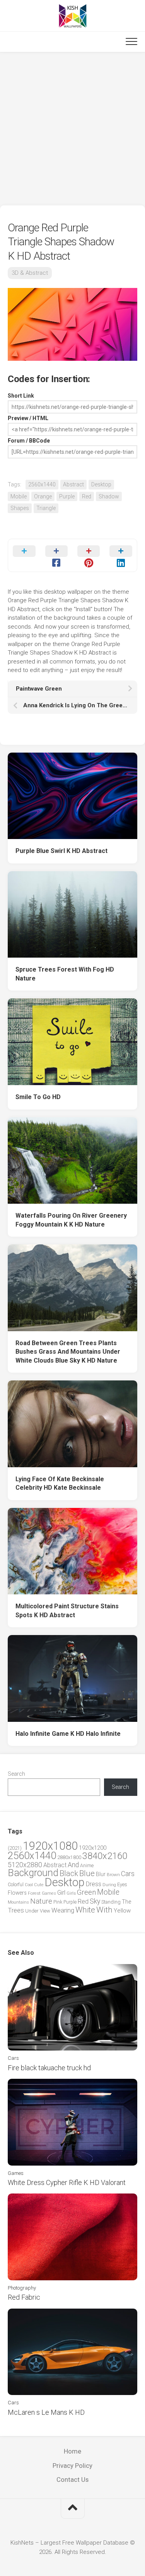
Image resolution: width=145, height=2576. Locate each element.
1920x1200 (93, 1848)
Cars (128, 1874)
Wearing (63, 1910)
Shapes (20, 508)
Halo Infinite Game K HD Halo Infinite (68, 1734)
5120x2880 (25, 1865)
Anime (87, 1865)
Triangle (46, 508)
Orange (43, 496)
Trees (16, 1910)
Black (69, 1874)
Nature (41, 1901)
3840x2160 (105, 1856)
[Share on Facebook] (56, 555)
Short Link (21, 396)
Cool (29, 1885)
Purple (67, 496)
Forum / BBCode (29, 441)
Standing (111, 1902)
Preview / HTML (28, 418)
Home (72, 2451)
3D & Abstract (30, 273)
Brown (113, 1875)
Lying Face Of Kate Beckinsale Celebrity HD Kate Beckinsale (60, 1484)
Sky (95, 1901)
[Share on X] (24, 555)
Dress (94, 1884)
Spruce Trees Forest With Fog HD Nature (65, 974)
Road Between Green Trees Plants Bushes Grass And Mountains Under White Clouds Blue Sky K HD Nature (68, 1352)
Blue (87, 1873)
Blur (101, 1874)
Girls (71, 1893)
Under (32, 1911)
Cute (39, 1885)
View (45, 1911)
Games (49, 1893)
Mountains (18, 1902)
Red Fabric (24, 2297)
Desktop (101, 484)
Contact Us (72, 2480)
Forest (34, 1893)
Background (33, 1873)
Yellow (122, 1911)
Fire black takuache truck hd (49, 2068)
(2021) (15, 1848)
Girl (61, 1893)
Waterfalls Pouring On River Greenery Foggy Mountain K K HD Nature (71, 1220)
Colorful (16, 1885)
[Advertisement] (72, 129)
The (126, 1902)
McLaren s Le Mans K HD (46, 2412)
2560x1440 (42, 484)
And (73, 1865)
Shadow (109, 496)
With (104, 1910)
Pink (58, 1902)
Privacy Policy (72, 2466)
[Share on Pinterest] (89, 555)
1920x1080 (50, 1846)
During (109, 1885)
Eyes (122, 1884)
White (85, 1910)
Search (16, 1774)
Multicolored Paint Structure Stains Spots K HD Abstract (67, 1611)
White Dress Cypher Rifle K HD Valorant (67, 2182)
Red (87, 496)
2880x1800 (69, 1857)
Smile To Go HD (38, 1097)
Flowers (17, 1893)
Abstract (73, 484)
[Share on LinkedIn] (121, 555)
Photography (22, 2288)
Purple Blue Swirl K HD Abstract (61, 851)
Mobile (19, 496)
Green (86, 1892)
